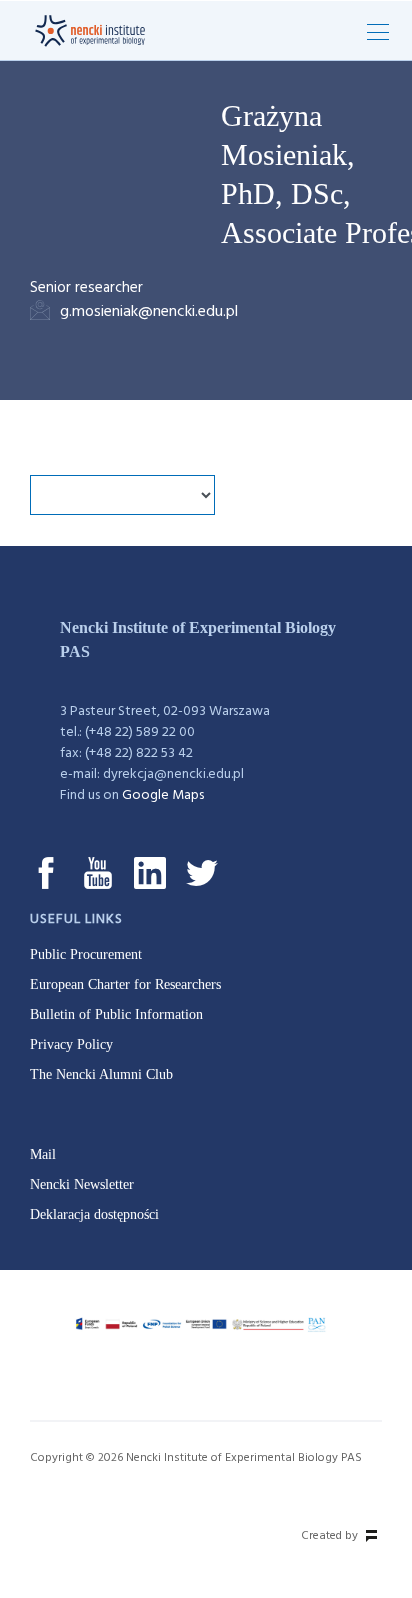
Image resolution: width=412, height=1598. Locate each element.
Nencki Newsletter (82, 1184)
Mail (43, 1154)
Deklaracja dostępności (94, 1214)
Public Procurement (86, 954)
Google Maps (163, 795)
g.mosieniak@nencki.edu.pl (149, 312)
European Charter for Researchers (125, 984)
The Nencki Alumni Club (101, 1074)
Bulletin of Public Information (116, 1014)
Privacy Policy (71, 1044)
